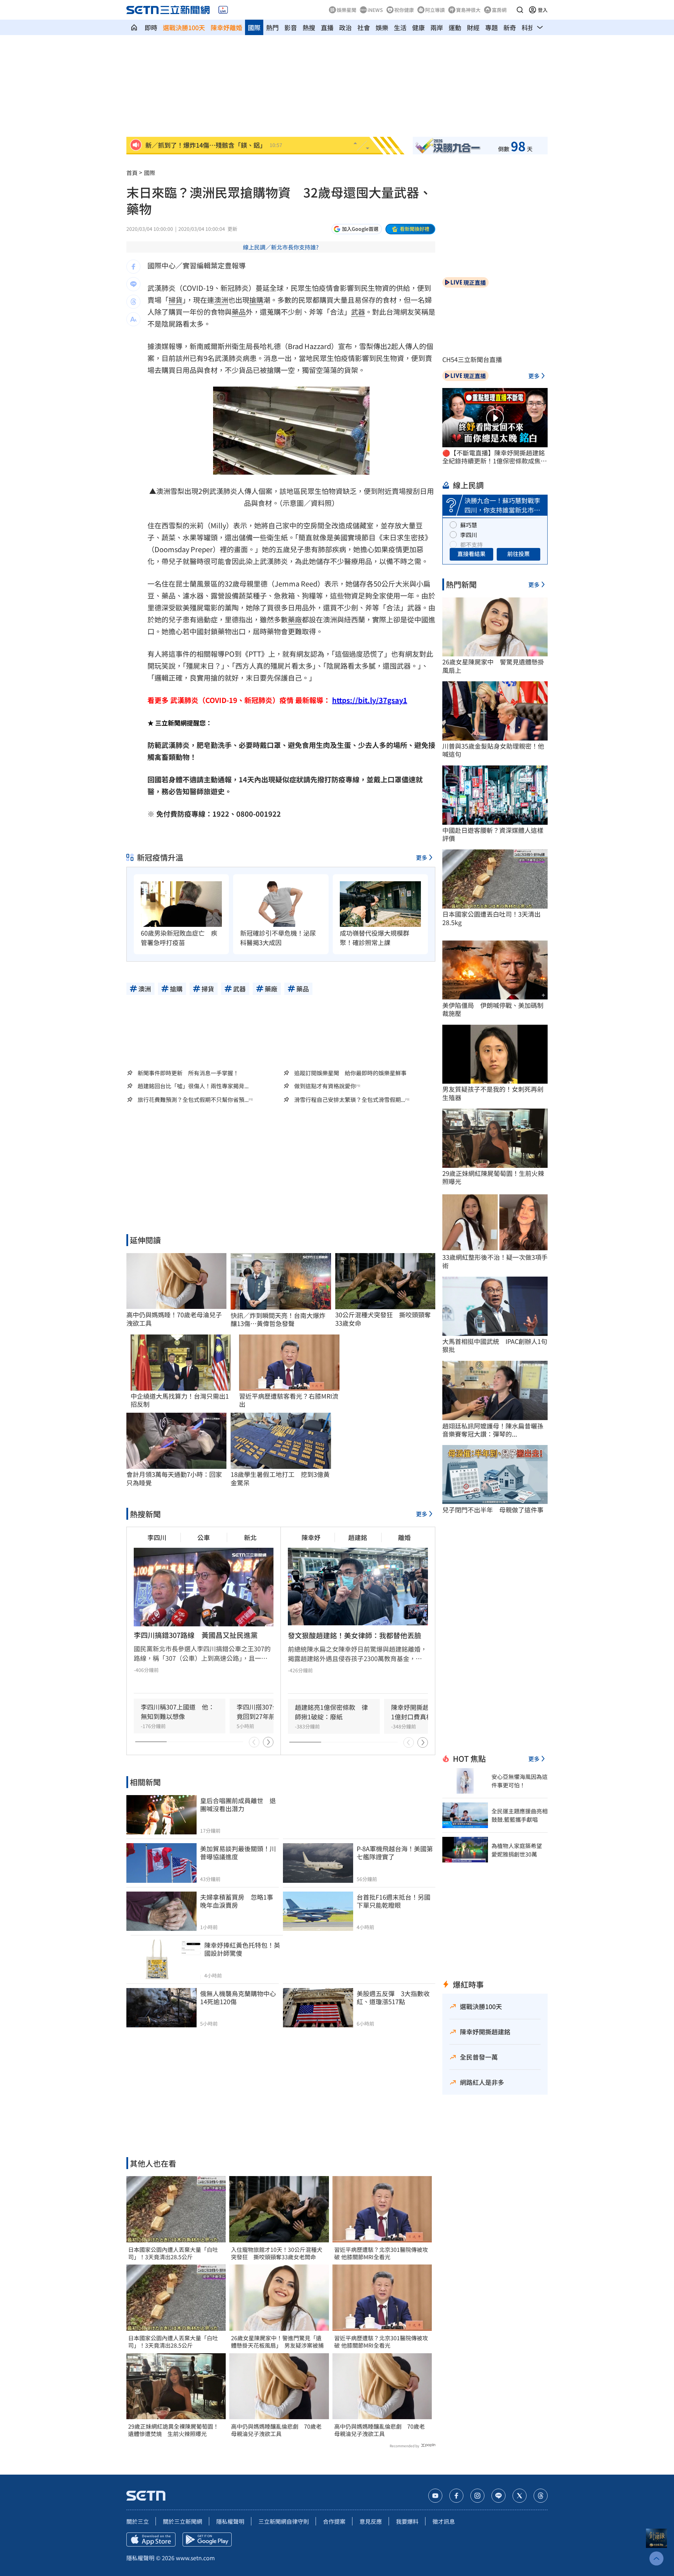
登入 (543, 10)
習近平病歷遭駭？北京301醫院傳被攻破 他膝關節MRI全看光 (381, 2253)
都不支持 (471, 544)
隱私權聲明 (230, 2521)
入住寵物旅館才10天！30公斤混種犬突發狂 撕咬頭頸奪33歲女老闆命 (277, 2253)
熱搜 (309, 27)
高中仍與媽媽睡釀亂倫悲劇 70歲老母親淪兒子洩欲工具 (276, 2430)
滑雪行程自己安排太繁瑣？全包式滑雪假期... (350, 1100)
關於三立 (138, 2521)
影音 (291, 27)
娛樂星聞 (346, 10)
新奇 (510, 27)
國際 (254, 27)
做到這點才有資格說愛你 (325, 1086)
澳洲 (221, 300)
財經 (473, 27)
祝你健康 (404, 10)
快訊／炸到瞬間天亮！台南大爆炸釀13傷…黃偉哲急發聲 (278, 1320)
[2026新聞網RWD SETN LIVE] (223, 10)
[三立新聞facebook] (456, 2496)
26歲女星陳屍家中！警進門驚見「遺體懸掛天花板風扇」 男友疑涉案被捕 (277, 2342)
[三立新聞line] (498, 2496)
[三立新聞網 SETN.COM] (134, 27)
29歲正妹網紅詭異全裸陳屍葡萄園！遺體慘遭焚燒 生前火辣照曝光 (173, 2430)
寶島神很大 (468, 10)
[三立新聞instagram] (477, 2496)
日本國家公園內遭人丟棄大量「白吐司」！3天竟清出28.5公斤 (173, 2253)
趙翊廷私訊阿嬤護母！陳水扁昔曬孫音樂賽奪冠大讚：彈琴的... (493, 1430)
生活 (400, 27)
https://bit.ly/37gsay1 (370, 700)
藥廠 (295, 619)
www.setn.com (195, 2558)
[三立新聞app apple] (151, 2540)
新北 (250, 1537)
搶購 (256, 300)
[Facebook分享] (133, 267)
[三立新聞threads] (541, 2496)
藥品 (239, 312)
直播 (327, 27)
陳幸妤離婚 (226, 27)
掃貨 (176, 300)
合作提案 (334, 2521)
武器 (358, 312)
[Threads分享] (133, 302)
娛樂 (382, 27)
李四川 (157, 1537)
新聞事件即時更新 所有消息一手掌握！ (188, 1073)
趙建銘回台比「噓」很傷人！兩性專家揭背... (193, 1086)
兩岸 (437, 27)
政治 (345, 27)
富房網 (499, 10)
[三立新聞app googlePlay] (207, 2540)
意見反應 (371, 2521)
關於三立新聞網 (183, 2521)
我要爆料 (407, 2521)
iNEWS (375, 10)
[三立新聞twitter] (520, 2496)
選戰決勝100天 (184, 27)
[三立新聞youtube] (435, 2496)
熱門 (272, 27)
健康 (418, 27)
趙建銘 (358, 1537)
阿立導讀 (435, 10)
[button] (520, 10)
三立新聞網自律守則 (284, 2521)
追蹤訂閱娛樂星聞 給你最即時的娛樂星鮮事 (350, 1073)
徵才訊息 (444, 2521)
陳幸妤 (311, 1537)
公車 (204, 1537)
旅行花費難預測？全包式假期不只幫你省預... (193, 1100)
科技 (528, 27)
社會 (364, 27)
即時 (151, 27)
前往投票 (518, 554)
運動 (455, 27)
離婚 (404, 1537)
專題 (491, 27)
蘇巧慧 (469, 525)
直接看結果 (471, 554)
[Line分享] (133, 284)
